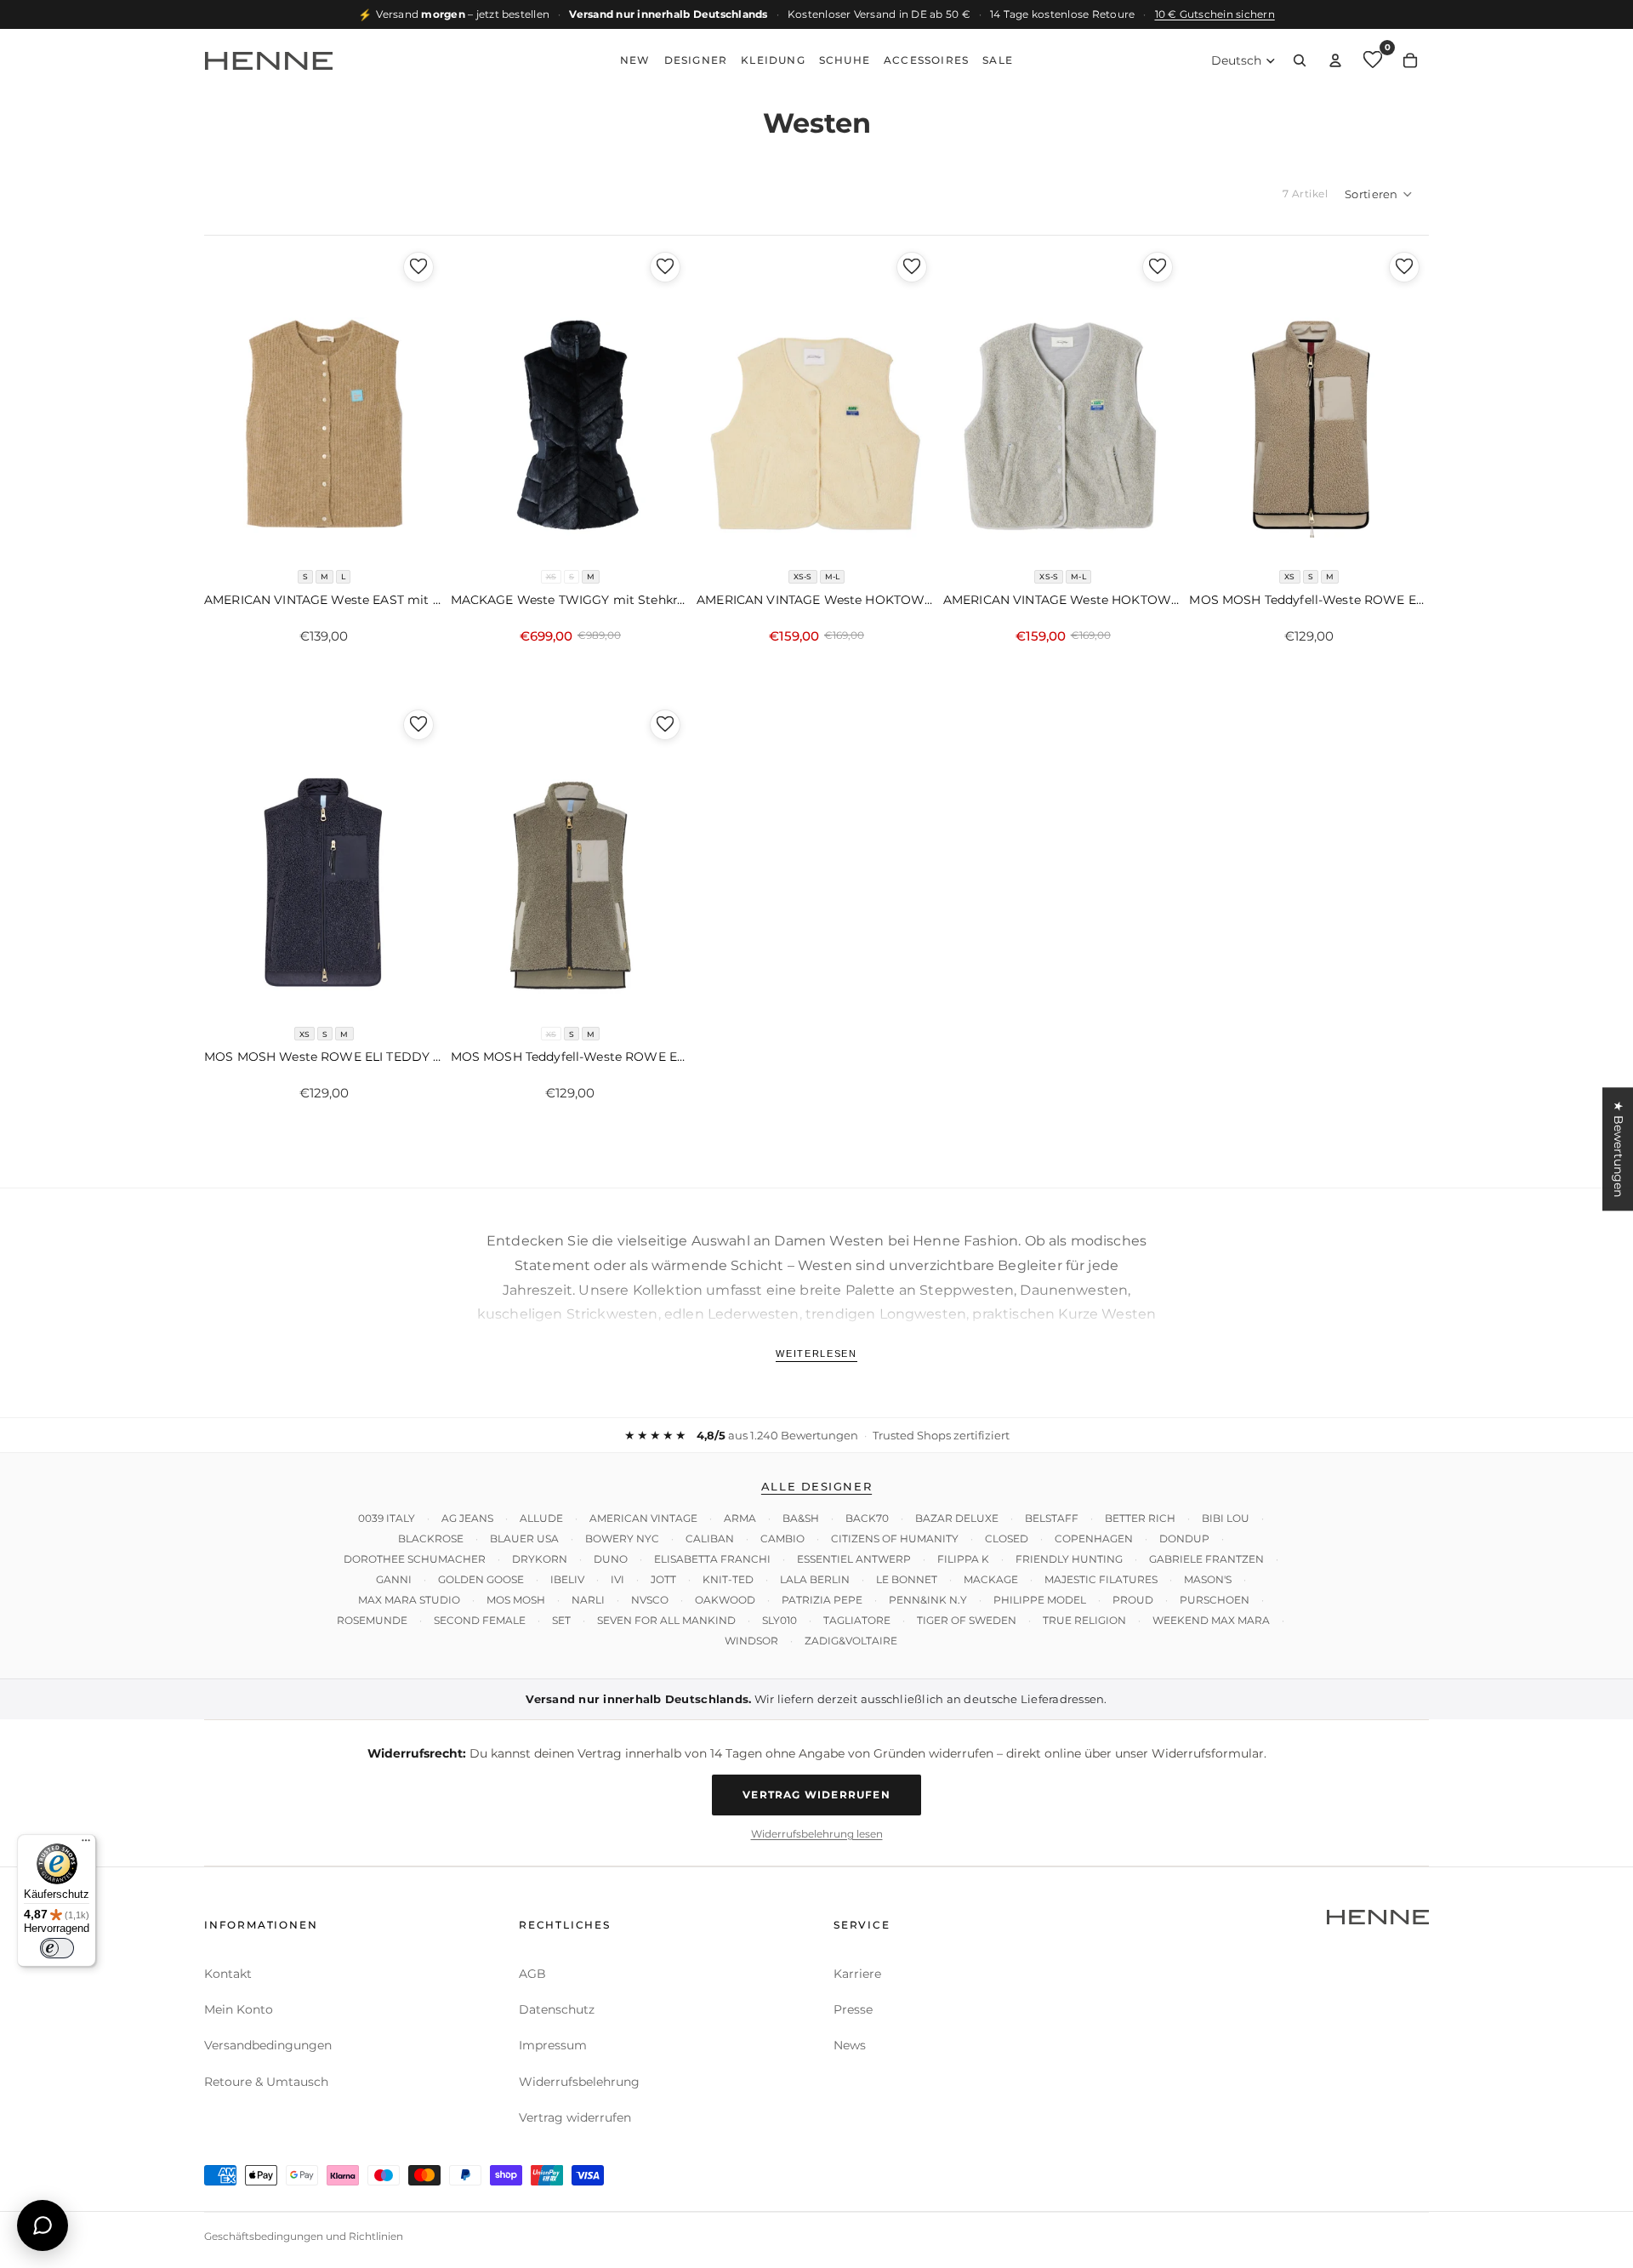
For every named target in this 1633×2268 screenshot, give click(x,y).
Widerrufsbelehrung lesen (817, 1834)
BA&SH (801, 1518)
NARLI (588, 1600)
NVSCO (650, 1600)
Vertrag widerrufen (816, 1795)
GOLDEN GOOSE (481, 1579)
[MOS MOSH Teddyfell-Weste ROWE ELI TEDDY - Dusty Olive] (571, 859)
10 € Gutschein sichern (1215, 14)
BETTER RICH (1140, 1518)
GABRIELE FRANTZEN (1206, 1559)
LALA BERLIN (815, 1579)
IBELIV (567, 1579)
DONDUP (1184, 1539)
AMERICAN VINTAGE (643, 1518)
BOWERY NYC (622, 1539)
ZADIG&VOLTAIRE (851, 1641)
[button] (1379, 194)
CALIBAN (710, 1539)
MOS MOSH (516, 1600)
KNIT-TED (728, 1579)
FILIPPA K (963, 1559)
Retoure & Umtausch (266, 2082)
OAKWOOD (725, 1600)
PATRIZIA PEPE (822, 1600)
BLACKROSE (431, 1539)
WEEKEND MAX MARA (1211, 1620)
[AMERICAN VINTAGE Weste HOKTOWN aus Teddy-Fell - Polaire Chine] (1063, 402)
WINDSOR (751, 1641)
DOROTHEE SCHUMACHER (415, 1559)
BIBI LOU (1226, 1518)
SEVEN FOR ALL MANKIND (666, 1620)
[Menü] (86, 1844)
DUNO (611, 1559)
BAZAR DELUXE (957, 1518)
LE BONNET (907, 1579)
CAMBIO (782, 1539)
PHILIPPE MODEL (1040, 1600)
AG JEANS (467, 1518)
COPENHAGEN (1094, 1539)
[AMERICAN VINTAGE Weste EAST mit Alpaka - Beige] (324, 402)
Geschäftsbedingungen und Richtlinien (304, 2236)
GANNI (394, 1579)
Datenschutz (557, 2009)
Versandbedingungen (268, 2045)
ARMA (740, 1518)
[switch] (57, 1948)
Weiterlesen (816, 1353)
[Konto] (1335, 60)
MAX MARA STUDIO (409, 1600)
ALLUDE (541, 1518)
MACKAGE (991, 1579)
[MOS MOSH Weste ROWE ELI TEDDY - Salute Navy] (324, 859)
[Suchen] (1300, 60)
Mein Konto (239, 2009)
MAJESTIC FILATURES (1101, 1579)
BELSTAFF (1052, 1518)
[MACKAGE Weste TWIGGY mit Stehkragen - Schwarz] (571, 402)
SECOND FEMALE (480, 1620)
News (850, 2045)
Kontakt (228, 1974)
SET (561, 1620)
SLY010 (780, 1620)
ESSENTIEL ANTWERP (854, 1559)
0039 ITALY (387, 1518)
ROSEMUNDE (372, 1620)
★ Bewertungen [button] (1619, 1149)
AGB (532, 1974)
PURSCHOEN (1215, 1600)
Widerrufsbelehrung (579, 2082)
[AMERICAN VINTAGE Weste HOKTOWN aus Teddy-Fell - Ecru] (816, 402)
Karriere (857, 1974)
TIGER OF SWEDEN (967, 1620)
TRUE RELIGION (1084, 1620)
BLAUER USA (524, 1539)
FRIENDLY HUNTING (1069, 1559)
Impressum (553, 2045)
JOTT (663, 1579)
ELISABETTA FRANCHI (712, 1559)
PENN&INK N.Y (928, 1600)
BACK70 (867, 1518)
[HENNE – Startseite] (269, 60)
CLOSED (1007, 1539)
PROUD (1133, 1600)
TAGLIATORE (857, 1620)
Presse (853, 2009)
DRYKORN (540, 1559)
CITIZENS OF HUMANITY (895, 1539)
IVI (617, 1579)
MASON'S (1208, 1579)
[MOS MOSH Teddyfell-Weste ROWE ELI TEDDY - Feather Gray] (1309, 402)
